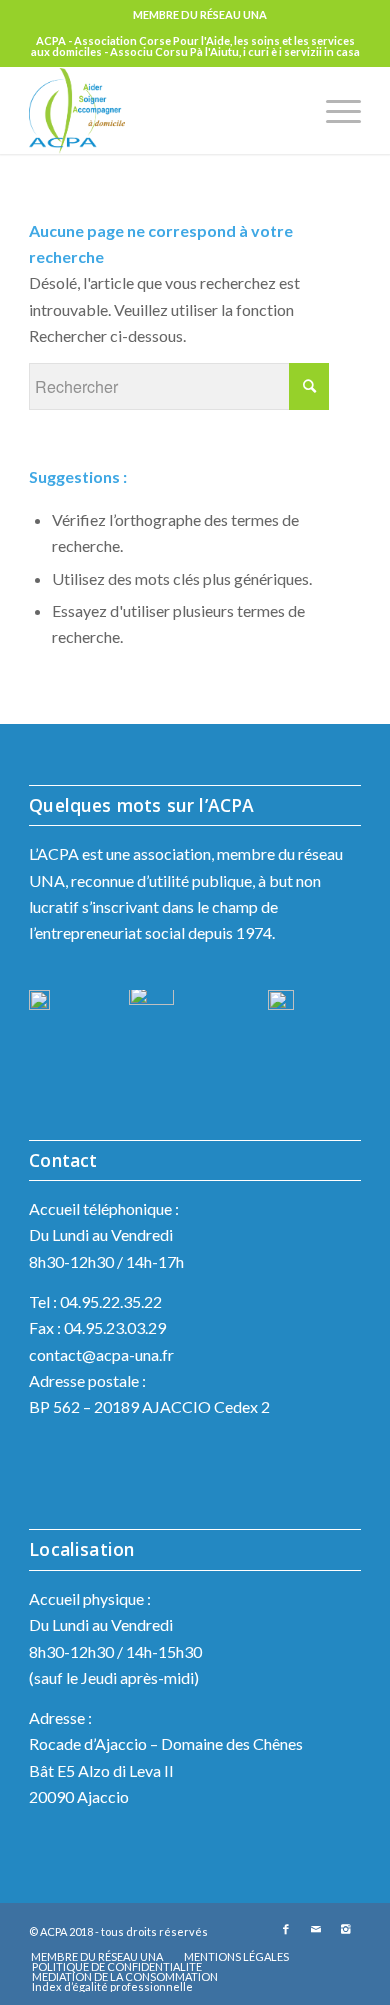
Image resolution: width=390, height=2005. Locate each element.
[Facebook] (286, 1929)
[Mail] (316, 1929)
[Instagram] (346, 1929)
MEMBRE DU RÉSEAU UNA (200, 14)
